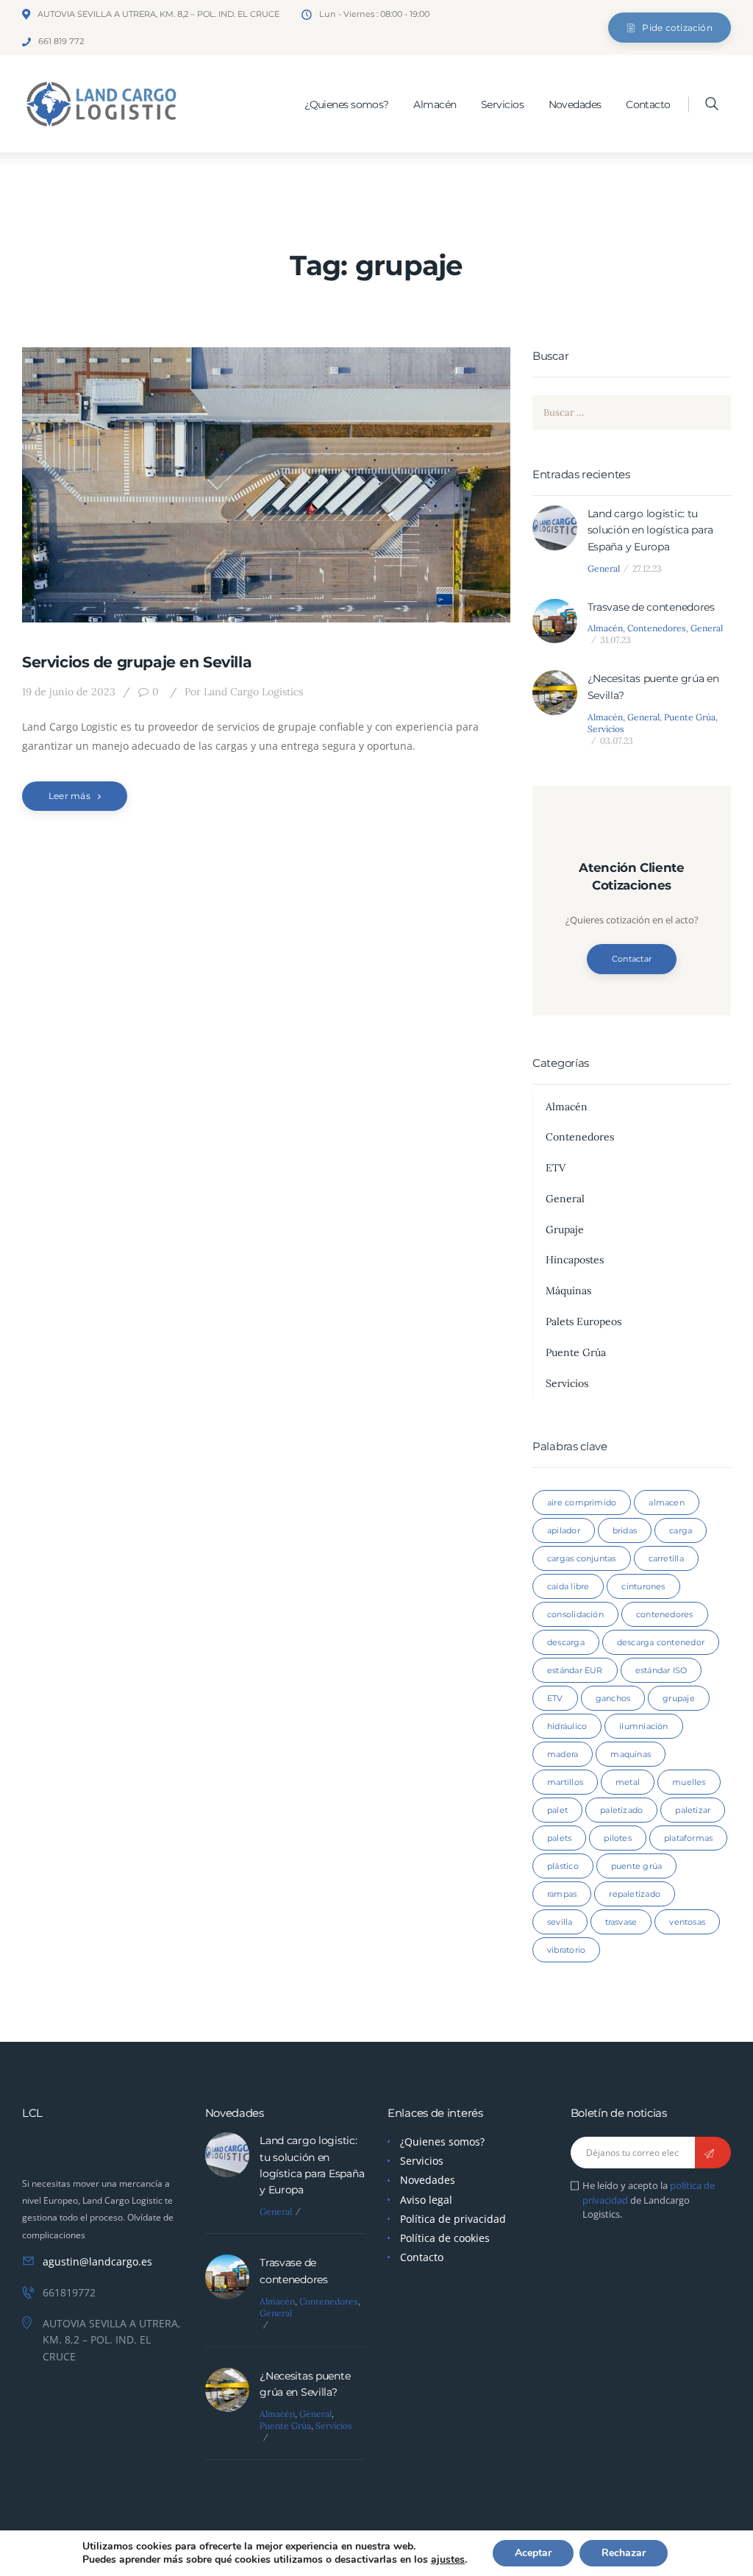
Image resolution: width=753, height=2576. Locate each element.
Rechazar (624, 2553)
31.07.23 (615, 640)
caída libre (568, 1586)
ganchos (613, 1698)
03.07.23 (617, 741)
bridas (625, 1530)
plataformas (688, 1838)
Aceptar (533, 2553)
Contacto (422, 2257)
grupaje (679, 1698)
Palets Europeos (584, 1321)
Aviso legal (426, 2200)
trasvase (621, 1922)
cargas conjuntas (582, 1558)
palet (557, 1810)
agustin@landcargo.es (97, 2261)
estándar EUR (575, 1670)
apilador (564, 1530)
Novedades (428, 2180)
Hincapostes (575, 1260)
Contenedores (657, 628)
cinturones (643, 1586)
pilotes (618, 1838)
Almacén (605, 628)
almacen (667, 1502)
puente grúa (636, 1866)
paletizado (621, 1810)
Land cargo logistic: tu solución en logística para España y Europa (650, 530)
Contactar (632, 959)
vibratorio (566, 1950)
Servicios (606, 729)
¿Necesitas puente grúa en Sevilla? (653, 686)
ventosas (687, 1922)
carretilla (666, 1558)
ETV (556, 1168)
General (604, 568)
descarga (566, 1642)
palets (559, 1838)
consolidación (575, 1614)
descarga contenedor (661, 1642)
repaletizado (635, 1894)
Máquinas (568, 1291)
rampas (562, 1894)
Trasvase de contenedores (651, 607)
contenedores (665, 1614)
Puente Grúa (690, 717)
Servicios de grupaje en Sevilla (137, 662)
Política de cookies (445, 2238)
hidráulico (567, 1726)
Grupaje (565, 1230)
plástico (563, 1866)
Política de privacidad (453, 2219)
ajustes (448, 2560)
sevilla (560, 1922)
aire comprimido (582, 1502)
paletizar (693, 1810)
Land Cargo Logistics (243, 692)
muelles (689, 1782)
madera (563, 1754)
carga (681, 1530)
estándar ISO (661, 1670)
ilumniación (643, 1726)
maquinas (631, 1754)
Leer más (69, 796)
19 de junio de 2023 (69, 692)
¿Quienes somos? (442, 2142)
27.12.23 (647, 568)
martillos (565, 1782)
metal (628, 1782)
